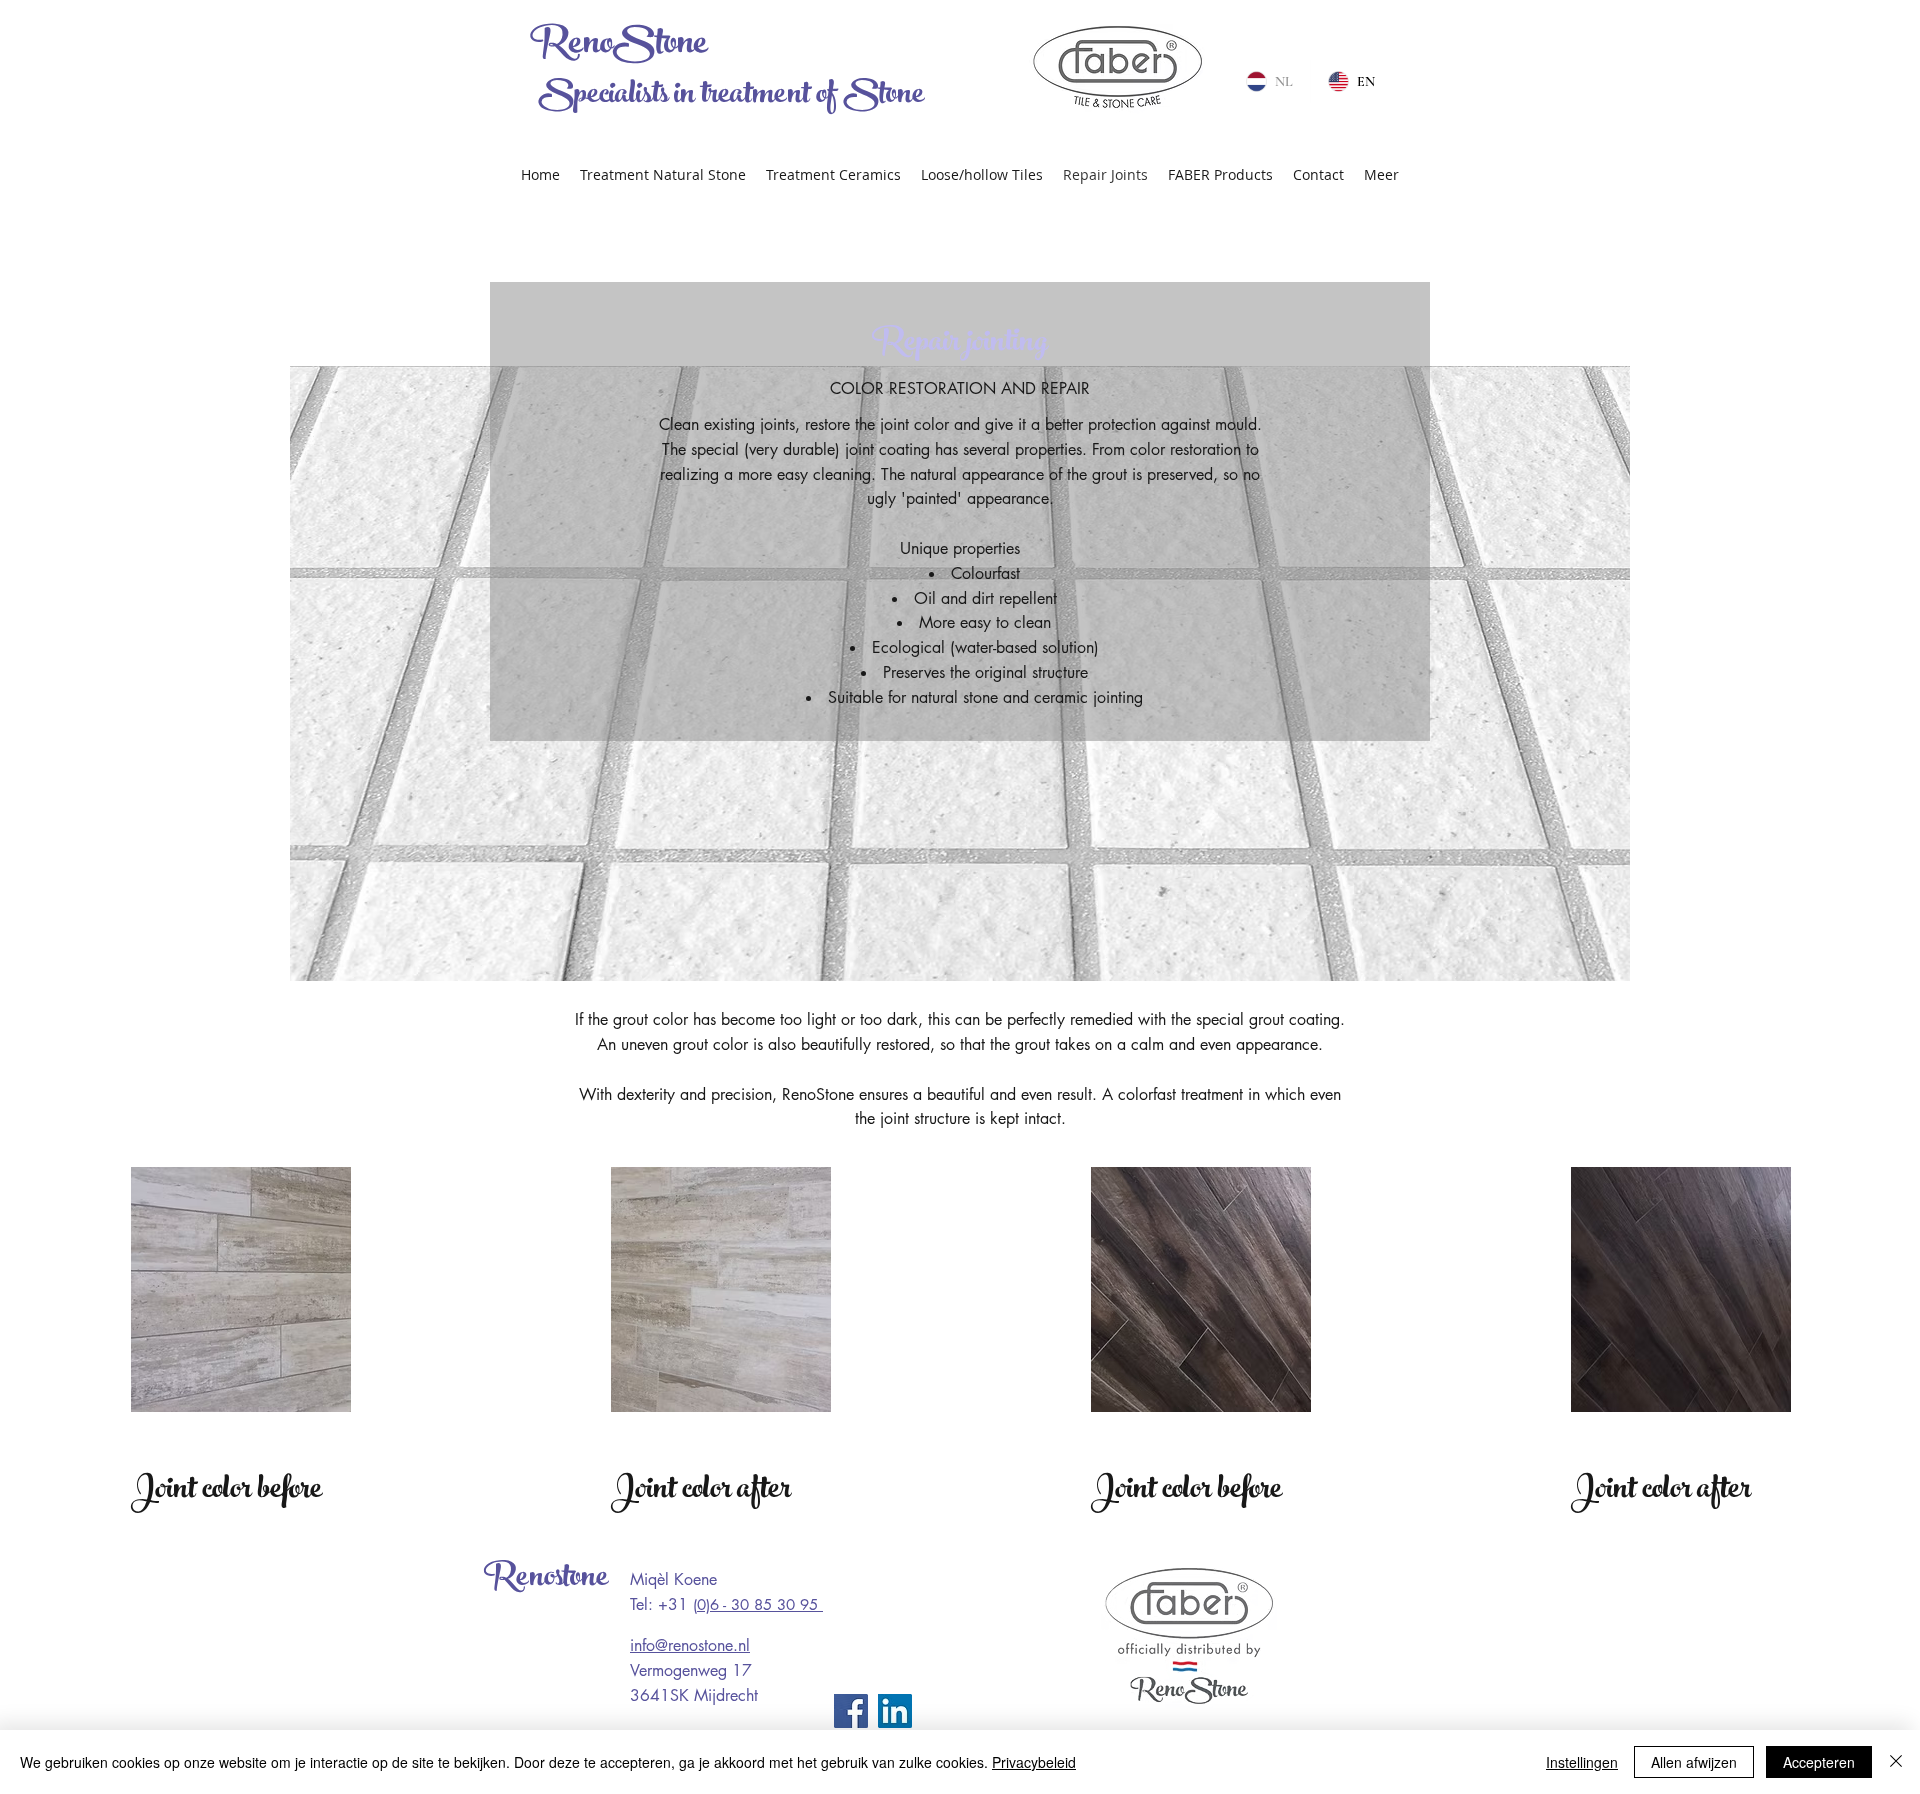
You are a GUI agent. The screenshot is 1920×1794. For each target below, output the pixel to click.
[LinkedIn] (895, 1711)
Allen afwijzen (1694, 1762)
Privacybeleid (1034, 1762)
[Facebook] (851, 1711)
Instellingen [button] (1582, 1762)
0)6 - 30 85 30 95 (760, 1604)
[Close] (1896, 1762)
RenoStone (618, 46)
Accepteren (1819, 1762)
